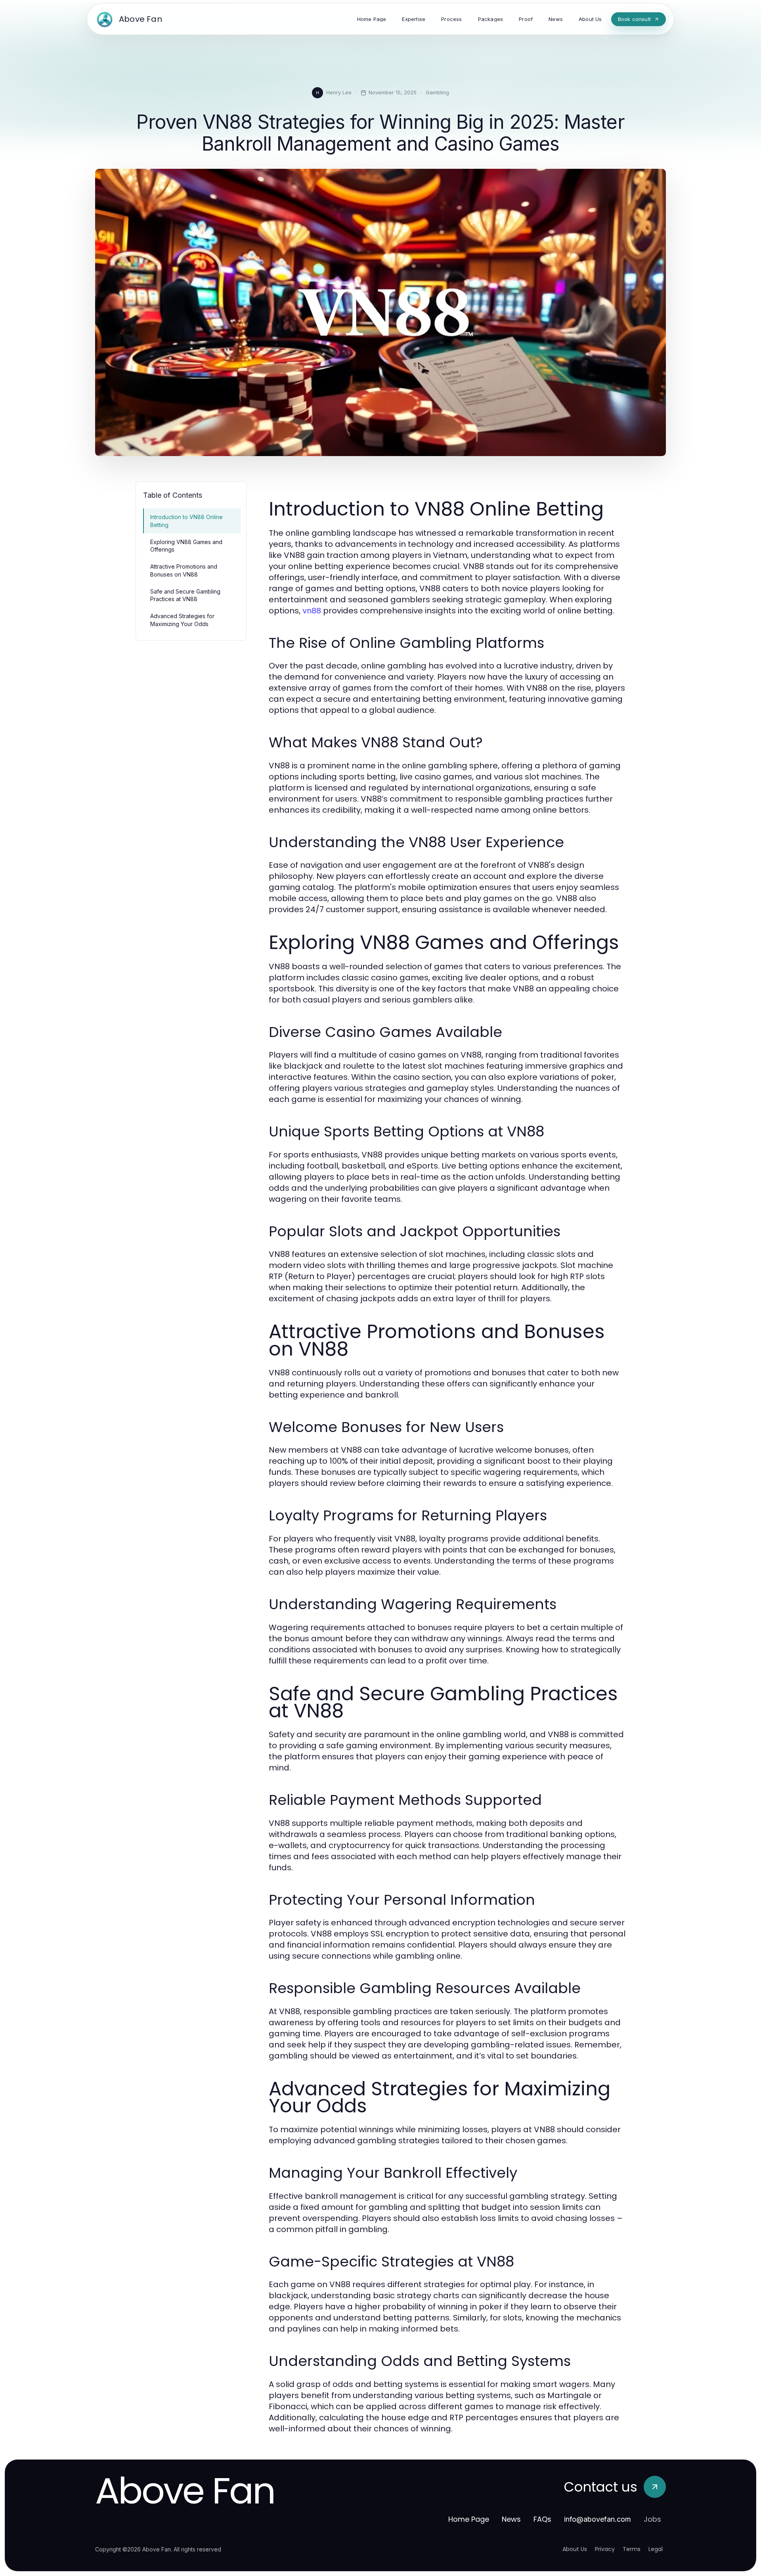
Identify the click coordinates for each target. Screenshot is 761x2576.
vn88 (312, 611)
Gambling (437, 92)
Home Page (469, 2519)
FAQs (542, 2519)
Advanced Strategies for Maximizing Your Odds (182, 620)
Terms (632, 2549)
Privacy (605, 2549)
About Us (575, 2549)
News (511, 2519)
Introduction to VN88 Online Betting (186, 521)
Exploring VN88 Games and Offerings (186, 546)
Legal (656, 2549)
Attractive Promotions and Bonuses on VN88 (184, 570)
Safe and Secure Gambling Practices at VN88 (185, 595)
